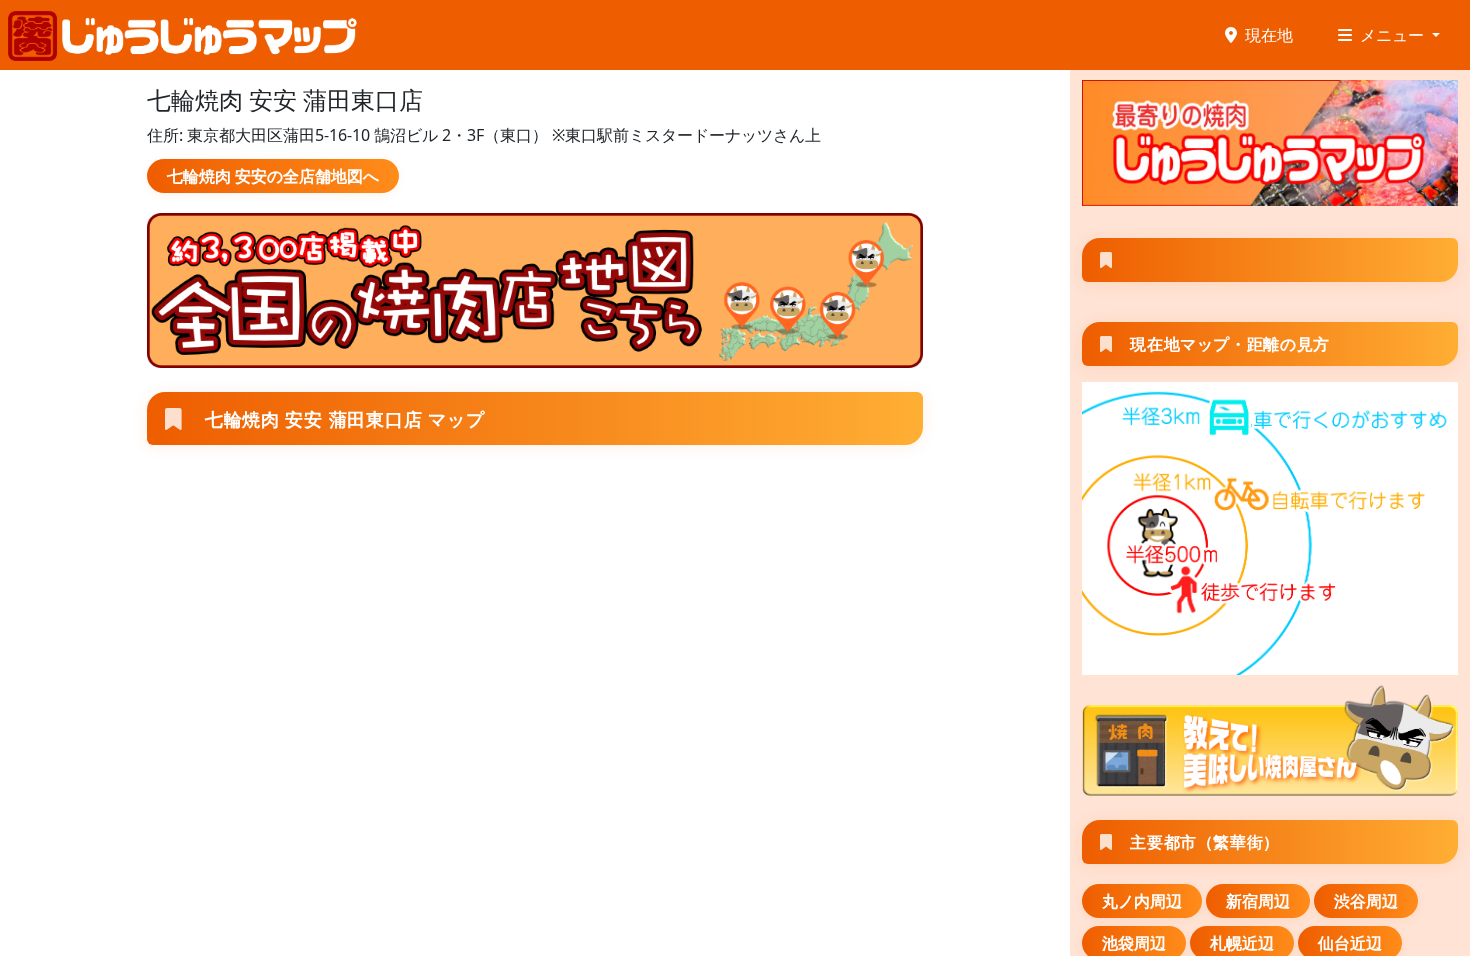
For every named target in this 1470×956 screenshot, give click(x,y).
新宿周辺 (1258, 901)
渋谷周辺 (1366, 901)
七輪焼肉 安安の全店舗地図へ (273, 176)
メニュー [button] (1394, 35)
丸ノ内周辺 (1142, 901)
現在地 (1269, 35)
